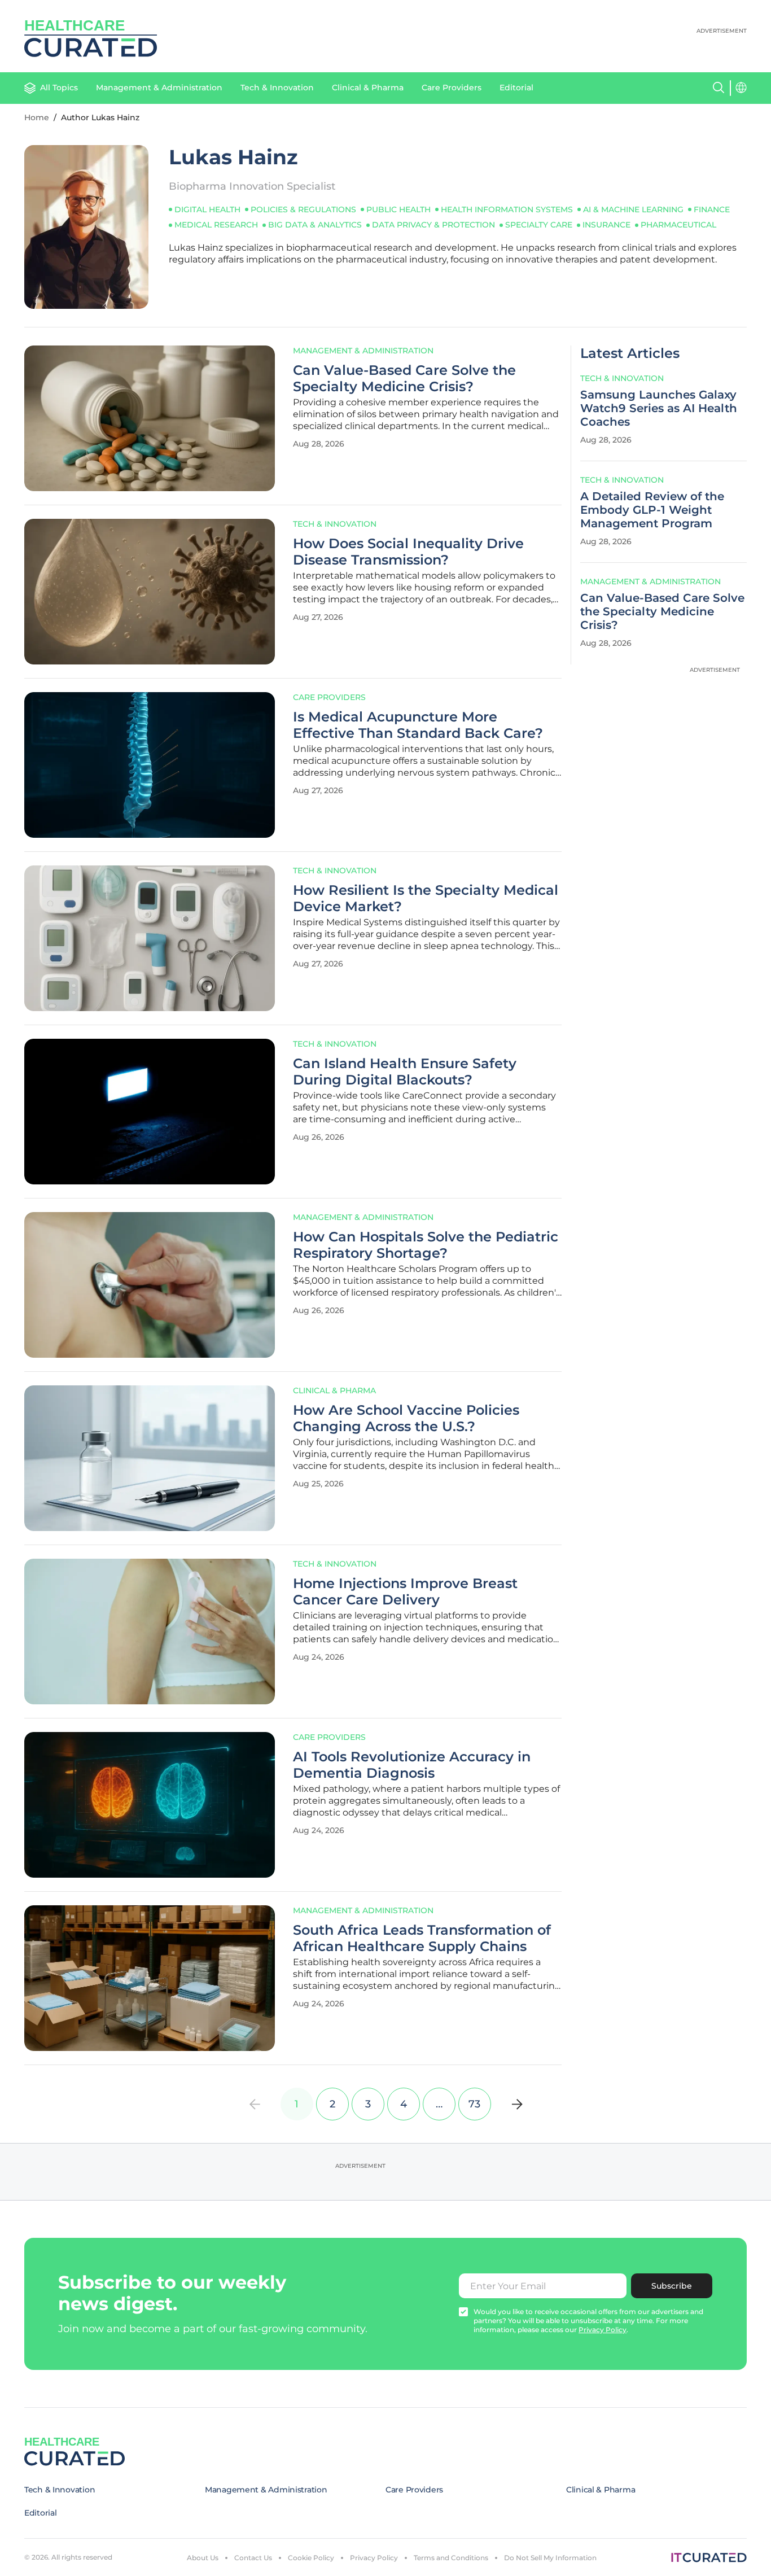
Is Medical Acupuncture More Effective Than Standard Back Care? (418, 725)
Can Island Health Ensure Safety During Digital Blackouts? (405, 1072)
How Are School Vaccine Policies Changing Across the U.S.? (406, 1418)
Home (37, 117)
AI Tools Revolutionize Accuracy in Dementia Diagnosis (412, 1765)
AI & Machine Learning (633, 209)
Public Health (398, 209)
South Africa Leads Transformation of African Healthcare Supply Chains (422, 1938)
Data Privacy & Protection (433, 225)
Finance (712, 209)
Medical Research (216, 225)
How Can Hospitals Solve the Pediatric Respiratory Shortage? (426, 1245)
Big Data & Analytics (315, 225)
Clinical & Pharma (368, 88)
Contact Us (253, 2558)
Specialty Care (539, 225)
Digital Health (207, 209)
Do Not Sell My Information (550, 2558)
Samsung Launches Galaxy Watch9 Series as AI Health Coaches (659, 408)
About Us (203, 2558)
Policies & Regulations (303, 209)
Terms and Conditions (451, 2558)
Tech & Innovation (277, 88)
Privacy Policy (374, 2558)
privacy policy (603, 2330)
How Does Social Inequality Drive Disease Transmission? (408, 552)
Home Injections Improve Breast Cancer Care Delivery (405, 1592)
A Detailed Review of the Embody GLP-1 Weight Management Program (652, 510)
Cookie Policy (311, 2558)
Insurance (606, 225)
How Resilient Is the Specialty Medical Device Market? (426, 898)
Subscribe (672, 2286)
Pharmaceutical (678, 225)
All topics (59, 88)
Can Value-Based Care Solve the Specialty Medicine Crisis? (404, 379)
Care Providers (452, 88)
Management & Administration (159, 88)
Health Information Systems (507, 209)
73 (474, 2104)
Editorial (516, 88)
